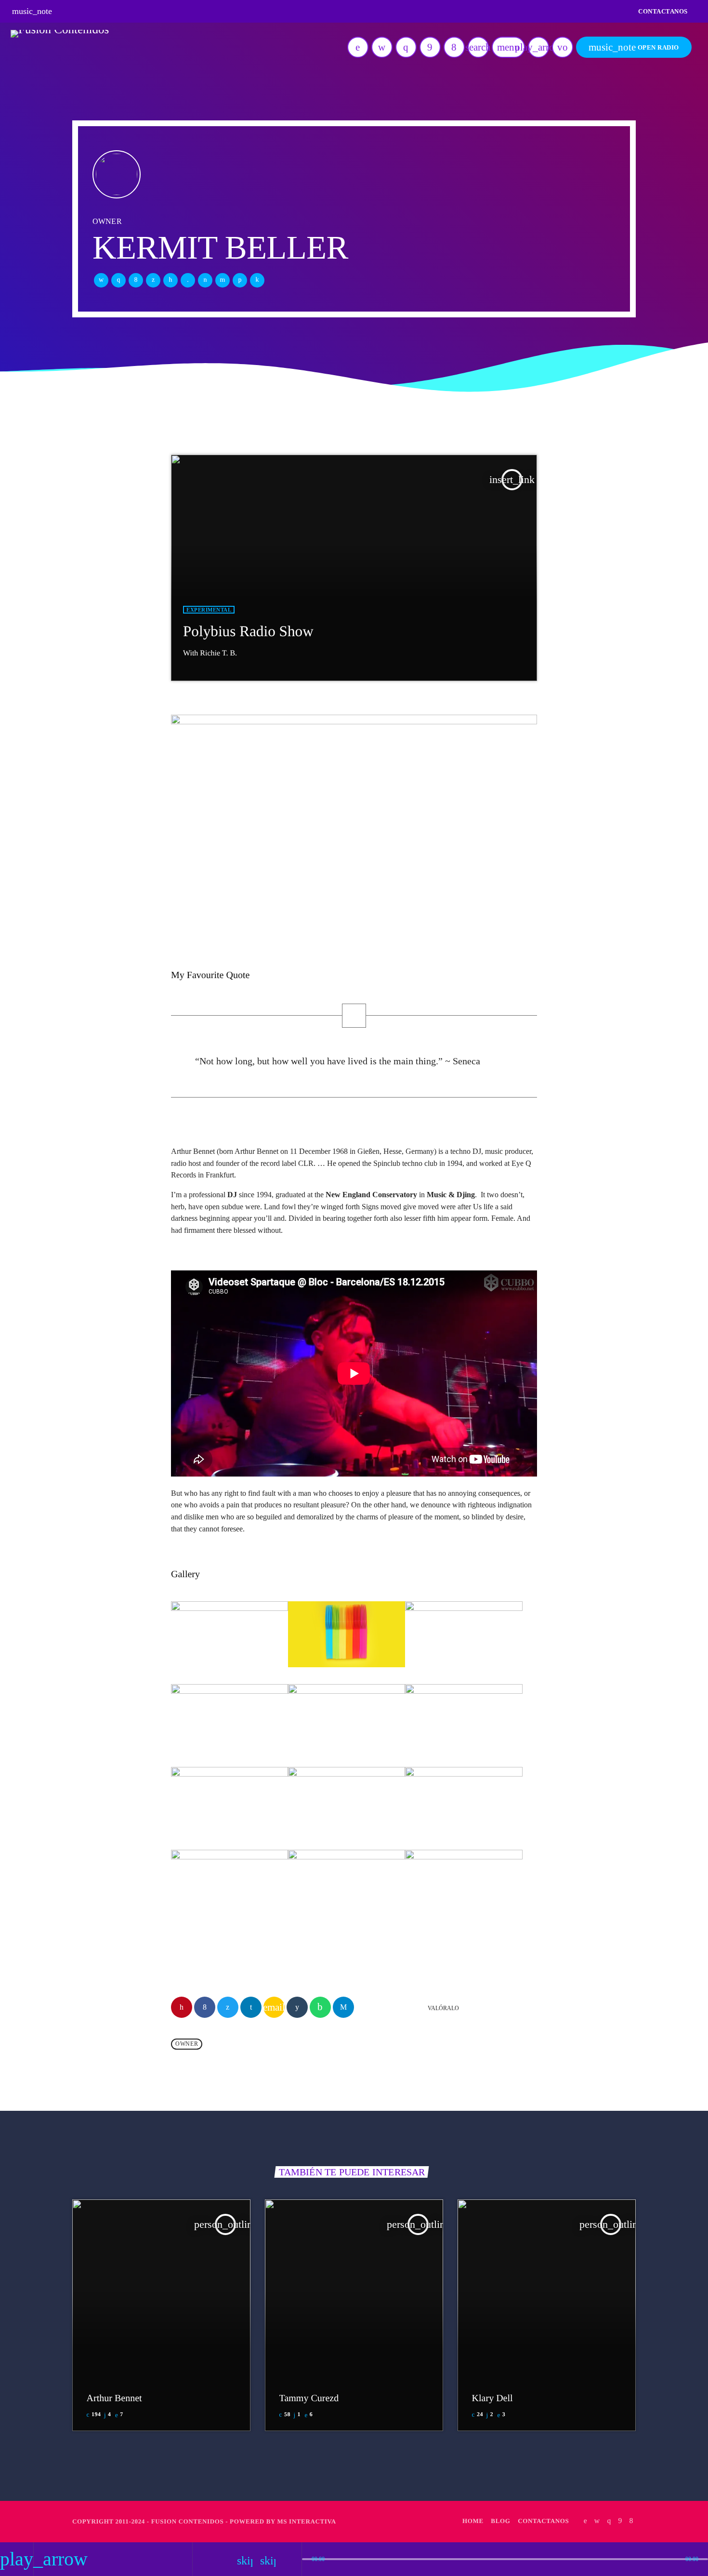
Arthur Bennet (114, 2398)
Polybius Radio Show (248, 631)
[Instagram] (406, 47)
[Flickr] (430, 47)
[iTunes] (382, 47)
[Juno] (358, 47)
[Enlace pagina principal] (60, 47)
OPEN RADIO (634, 47)
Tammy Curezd (309, 2398)
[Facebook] (454, 47)
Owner (187, 2044)
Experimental (209, 610)
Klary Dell (492, 2398)
